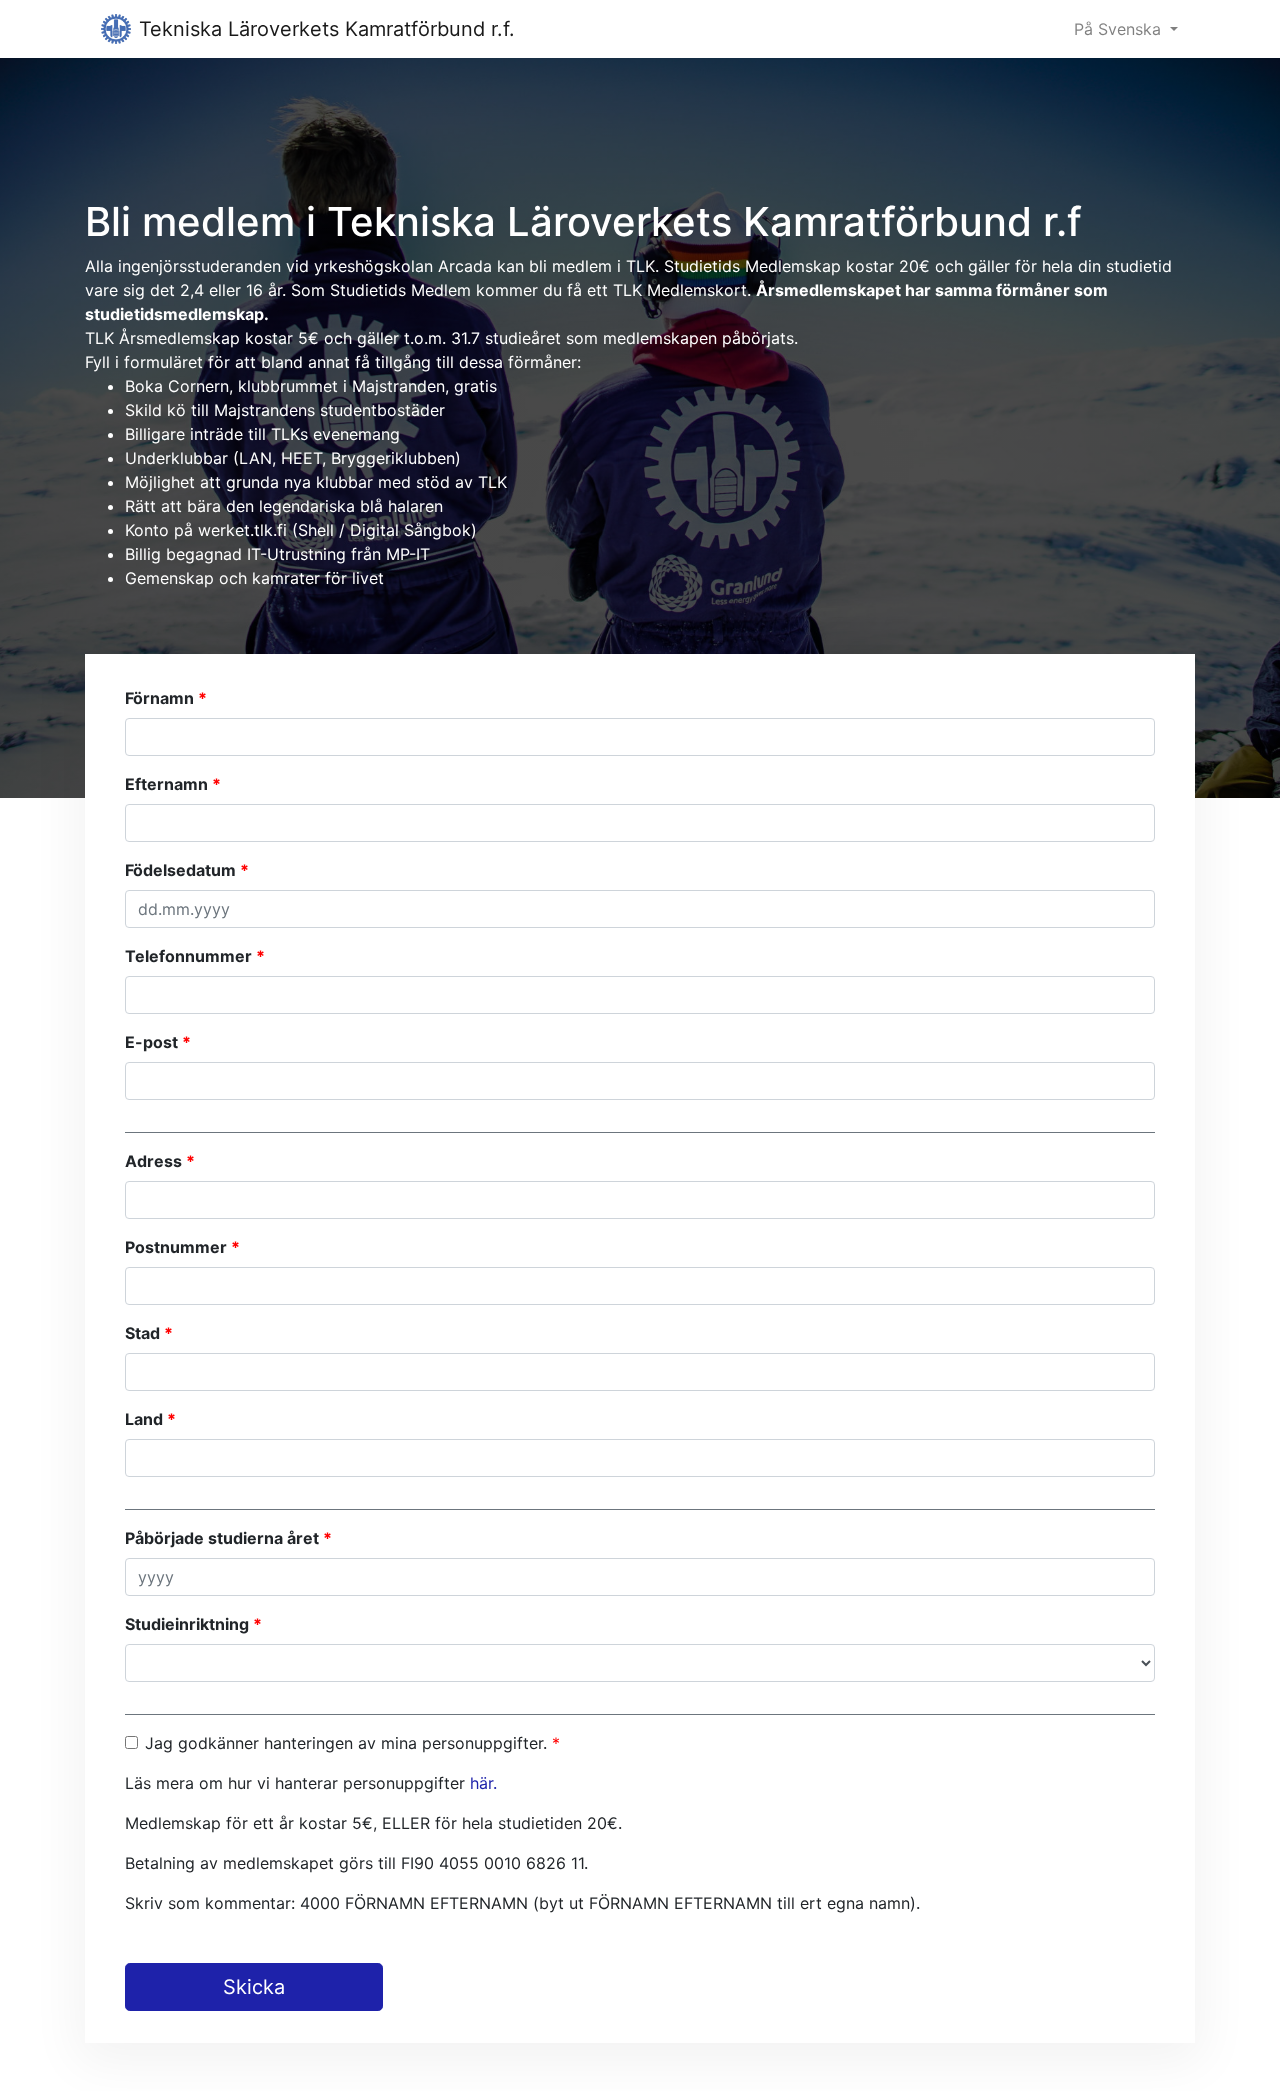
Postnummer (176, 1247)
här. (483, 1783)
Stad (142, 1333)
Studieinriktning (187, 1624)
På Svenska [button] (1120, 29)
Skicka (254, 1987)
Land (144, 1419)
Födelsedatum (180, 870)
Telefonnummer (188, 956)
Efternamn (166, 784)
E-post (151, 1042)
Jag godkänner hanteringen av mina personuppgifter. (346, 1743)
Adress (153, 1161)
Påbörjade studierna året (222, 1538)
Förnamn (159, 698)
